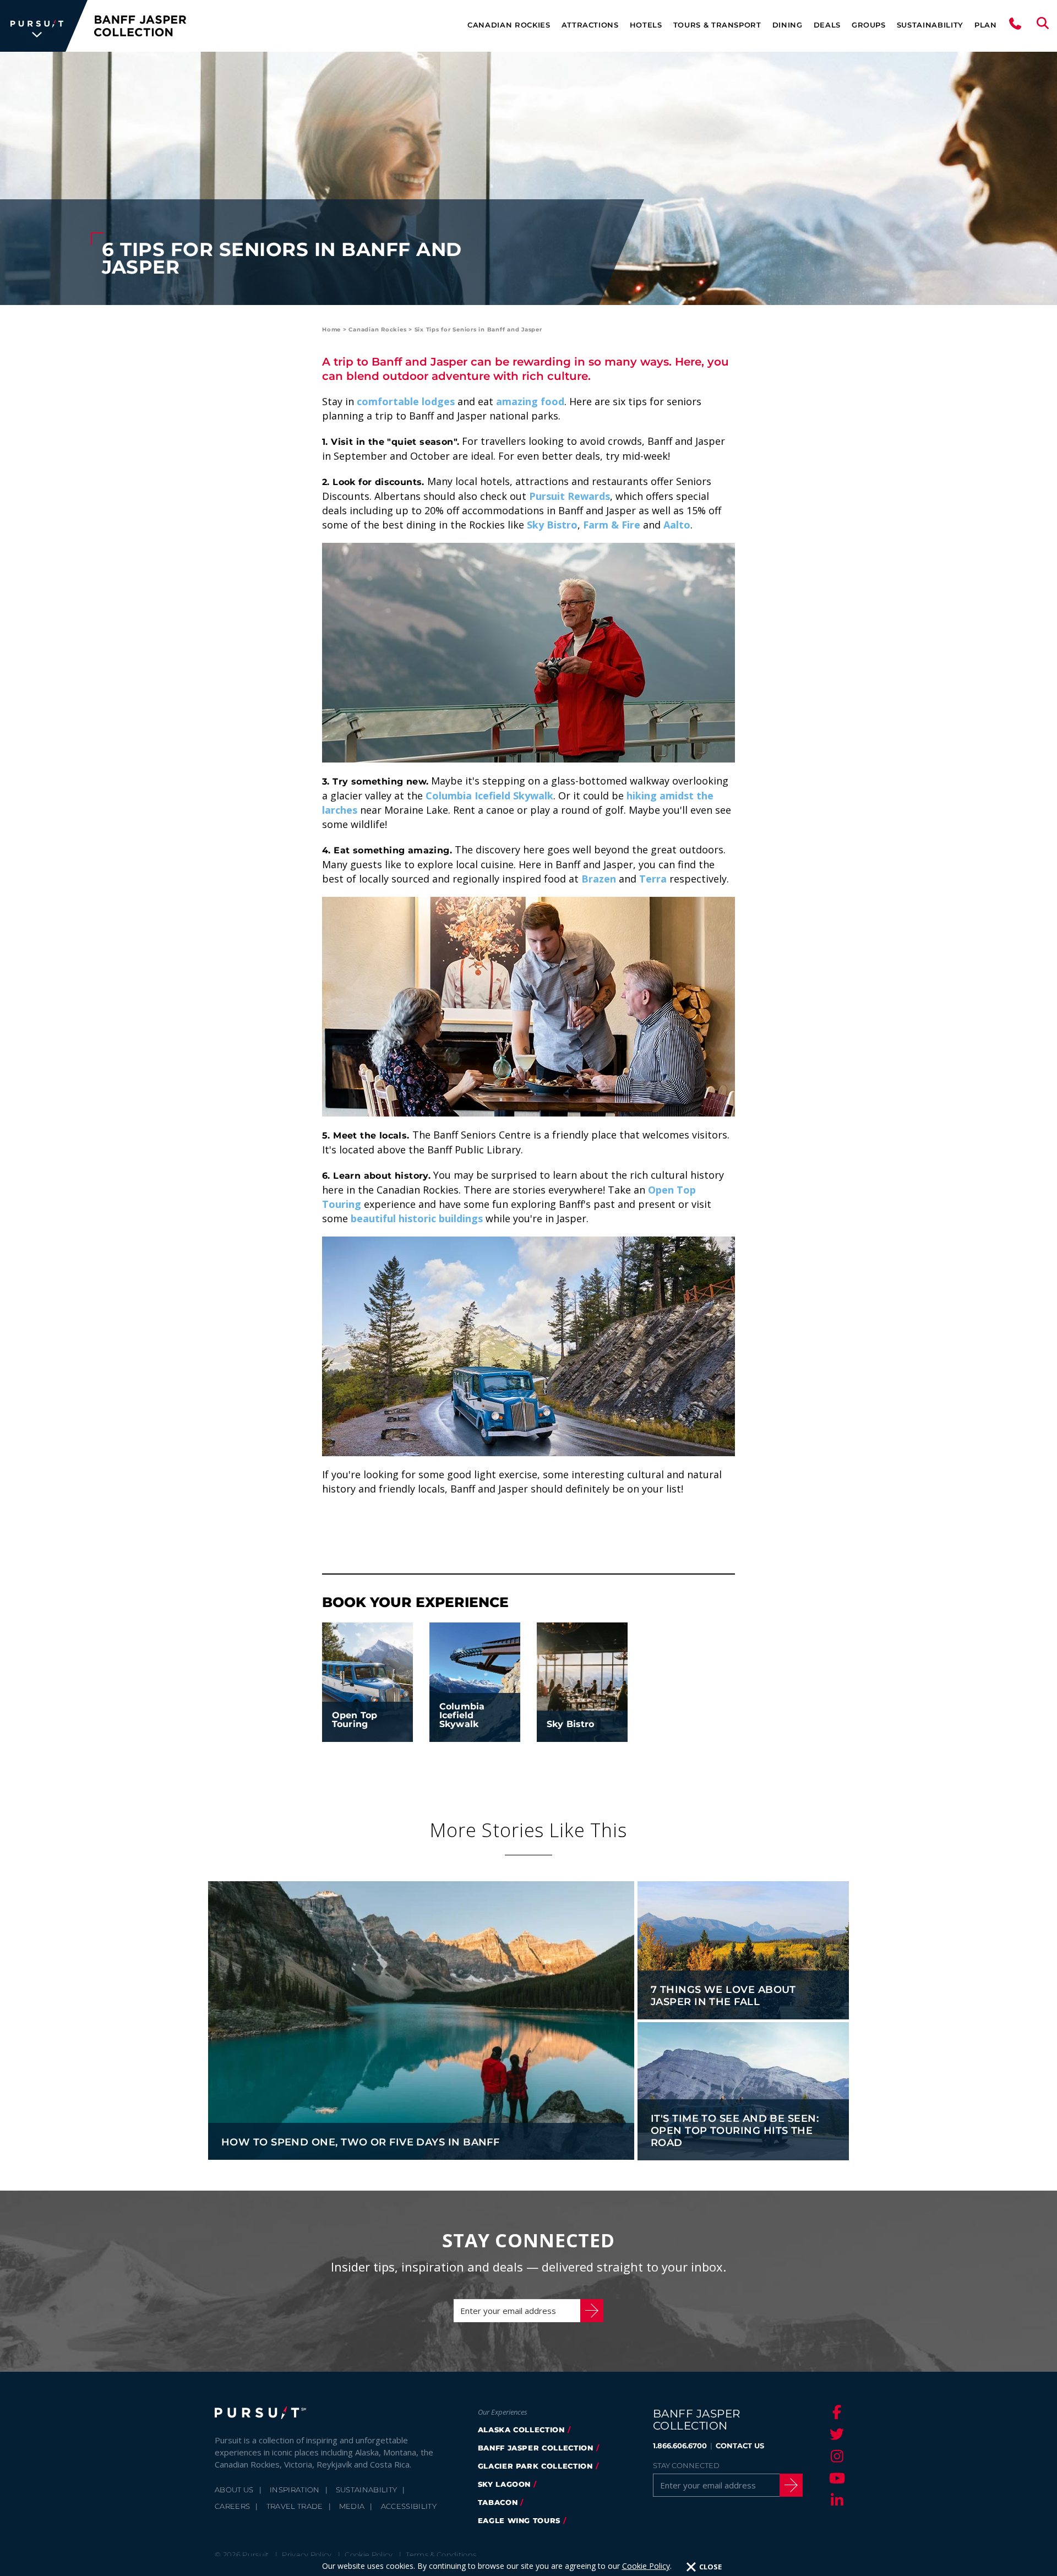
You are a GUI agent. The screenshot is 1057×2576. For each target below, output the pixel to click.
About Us (234, 2490)
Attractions (590, 25)
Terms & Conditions (441, 2555)
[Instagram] (835, 2456)
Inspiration (295, 2490)
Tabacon (498, 2502)
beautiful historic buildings (417, 1218)
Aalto (677, 525)
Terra (653, 879)
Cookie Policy (646, 2566)
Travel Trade (295, 2506)
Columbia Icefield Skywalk (489, 796)
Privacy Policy (307, 2555)
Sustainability (930, 25)
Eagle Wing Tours (519, 2520)
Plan (986, 25)
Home (331, 330)
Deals (827, 25)
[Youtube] (835, 2478)
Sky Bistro (552, 525)
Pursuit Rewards (570, 496)
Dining (788, 25)
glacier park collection (535, 2466)
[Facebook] (835, 2412)
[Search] (1043, 26)
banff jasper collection (536, 2448)
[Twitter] (835, 2434)
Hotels (646, 25)
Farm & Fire (612, 525)
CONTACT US (740, 2446)
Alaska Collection (521, 2430)
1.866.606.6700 (680, 2446)
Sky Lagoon (505, 2484)
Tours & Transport (717, 25)
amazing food (530, 401)
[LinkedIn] (835, 2500)
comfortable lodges (406, 401)
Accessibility (409, 2506)
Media (352, 2506)
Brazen (599, 879)
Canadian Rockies (509, 25)
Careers (232, 2506)
